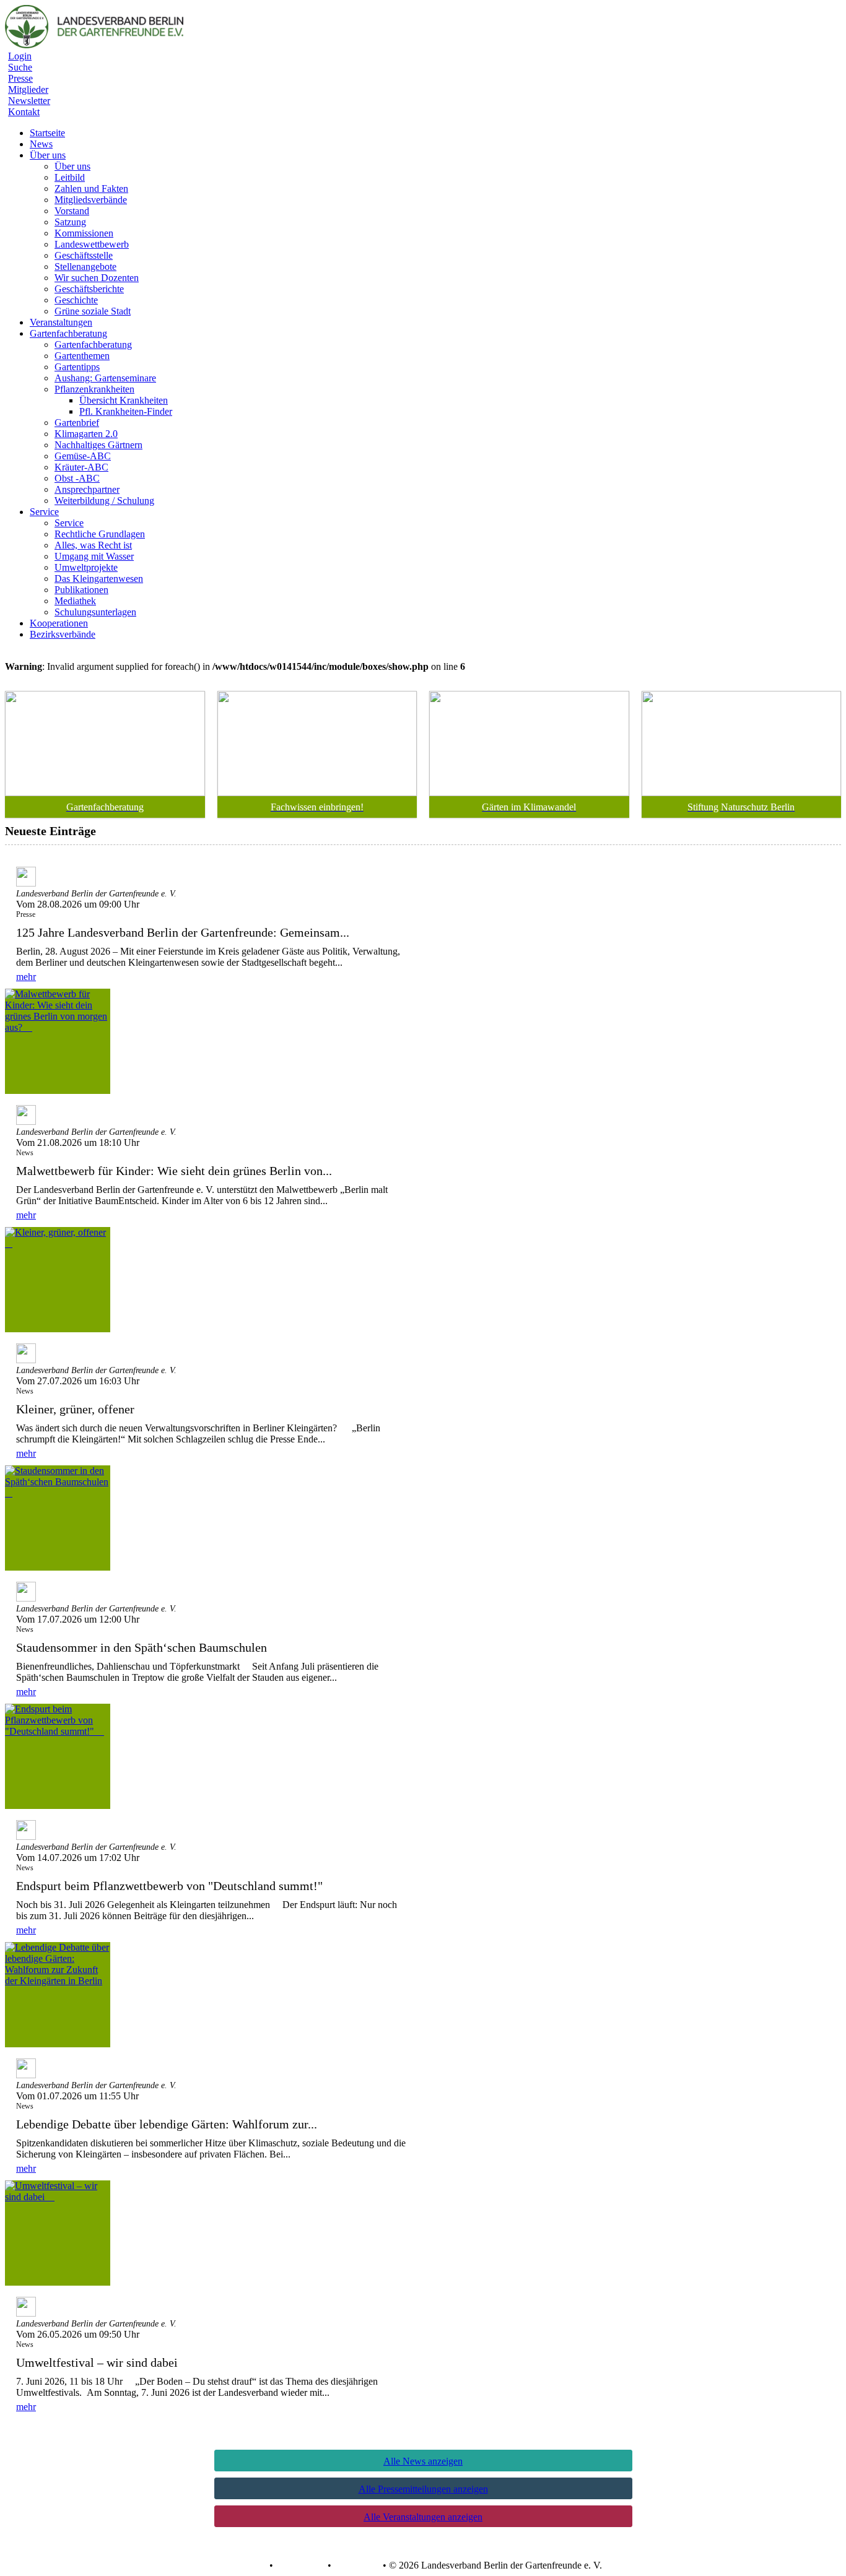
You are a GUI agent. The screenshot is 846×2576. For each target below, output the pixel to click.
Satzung (70, 222)
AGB (255, 2565)
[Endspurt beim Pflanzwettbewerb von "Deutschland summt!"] (58, 1756)
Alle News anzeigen (423, 2461)
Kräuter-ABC (81, 467)
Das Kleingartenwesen (99, 579)
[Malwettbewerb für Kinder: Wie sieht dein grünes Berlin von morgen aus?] (58, 1041)
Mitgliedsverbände (91, 200)
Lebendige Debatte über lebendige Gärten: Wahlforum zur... (167, 2124)
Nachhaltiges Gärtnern (98, 445)
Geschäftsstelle (84, 255)
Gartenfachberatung (93, 345)
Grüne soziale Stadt (93, 311)
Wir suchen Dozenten (97, 278)
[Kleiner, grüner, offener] (58, 1280)
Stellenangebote (85, 267)
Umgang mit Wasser (94, 556)
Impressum (356, 2565)
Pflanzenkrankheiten (94, 389)
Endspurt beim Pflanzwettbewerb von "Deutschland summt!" (176, 1886)
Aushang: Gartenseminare (105, 378)
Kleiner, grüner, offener (81, 1409)
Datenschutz (300, 2565)
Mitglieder (28, 89)
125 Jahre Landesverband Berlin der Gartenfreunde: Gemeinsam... (183, 932)
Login (20, 56)
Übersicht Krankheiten (124, 400)
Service (69, 523)
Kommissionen (84, 233)
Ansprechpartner (87, 489)
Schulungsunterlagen (95, 612)
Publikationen (81, 590)
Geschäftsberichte (89, 289)
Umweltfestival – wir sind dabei (103, 2362)
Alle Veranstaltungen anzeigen (423, 2517)
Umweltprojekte (86, 567)
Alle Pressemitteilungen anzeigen (423, 2489)
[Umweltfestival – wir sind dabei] (58, 2233)
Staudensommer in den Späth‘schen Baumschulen (148, 1647)
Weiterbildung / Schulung (104, 501)
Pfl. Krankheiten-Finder (126, 411)
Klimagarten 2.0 (86, 434)
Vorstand (72, 211)
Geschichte (76, 300)
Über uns (72, 166)
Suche (20, 67)
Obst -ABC (77, 478)
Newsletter (29, 101)
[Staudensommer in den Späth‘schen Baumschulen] (58, 1518)
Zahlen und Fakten (91, 189)
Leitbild (70, 177)
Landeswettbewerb (92, 244)
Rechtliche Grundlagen (100, 534)
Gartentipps (77, 367)
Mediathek (75, 601)
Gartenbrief (77, 423)
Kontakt (24, 112)
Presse (20, 78)
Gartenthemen (82, 356)
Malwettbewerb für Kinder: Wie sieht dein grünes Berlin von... (174, 1171)
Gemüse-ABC (83, 456)
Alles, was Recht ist (93, 545)
